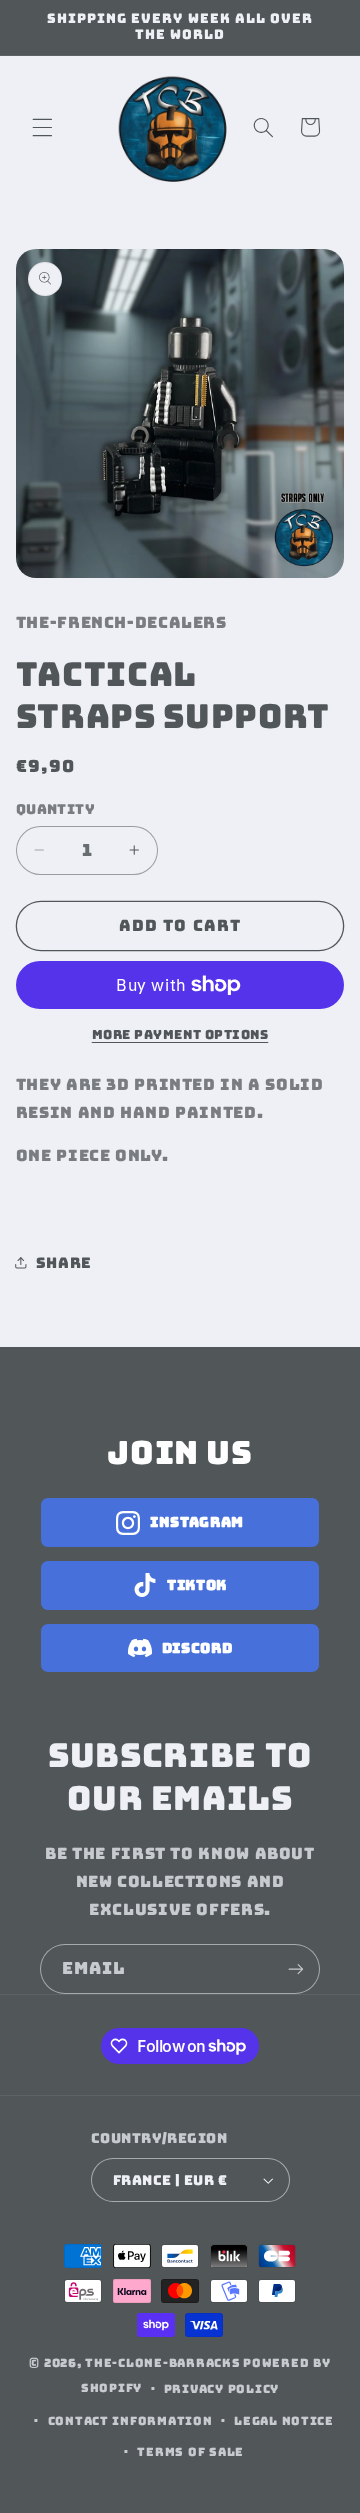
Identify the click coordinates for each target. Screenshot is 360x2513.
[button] (42, 127)
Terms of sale (190, 2451)
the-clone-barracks (162, 2362)
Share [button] (64, 1262)
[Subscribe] (296, 1968)
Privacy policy (221, 2388)
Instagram (197, 1522)
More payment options (180, 1034)
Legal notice (284, 2420)
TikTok (197, 1585)
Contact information (130, 2420)
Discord (197, 1648)
